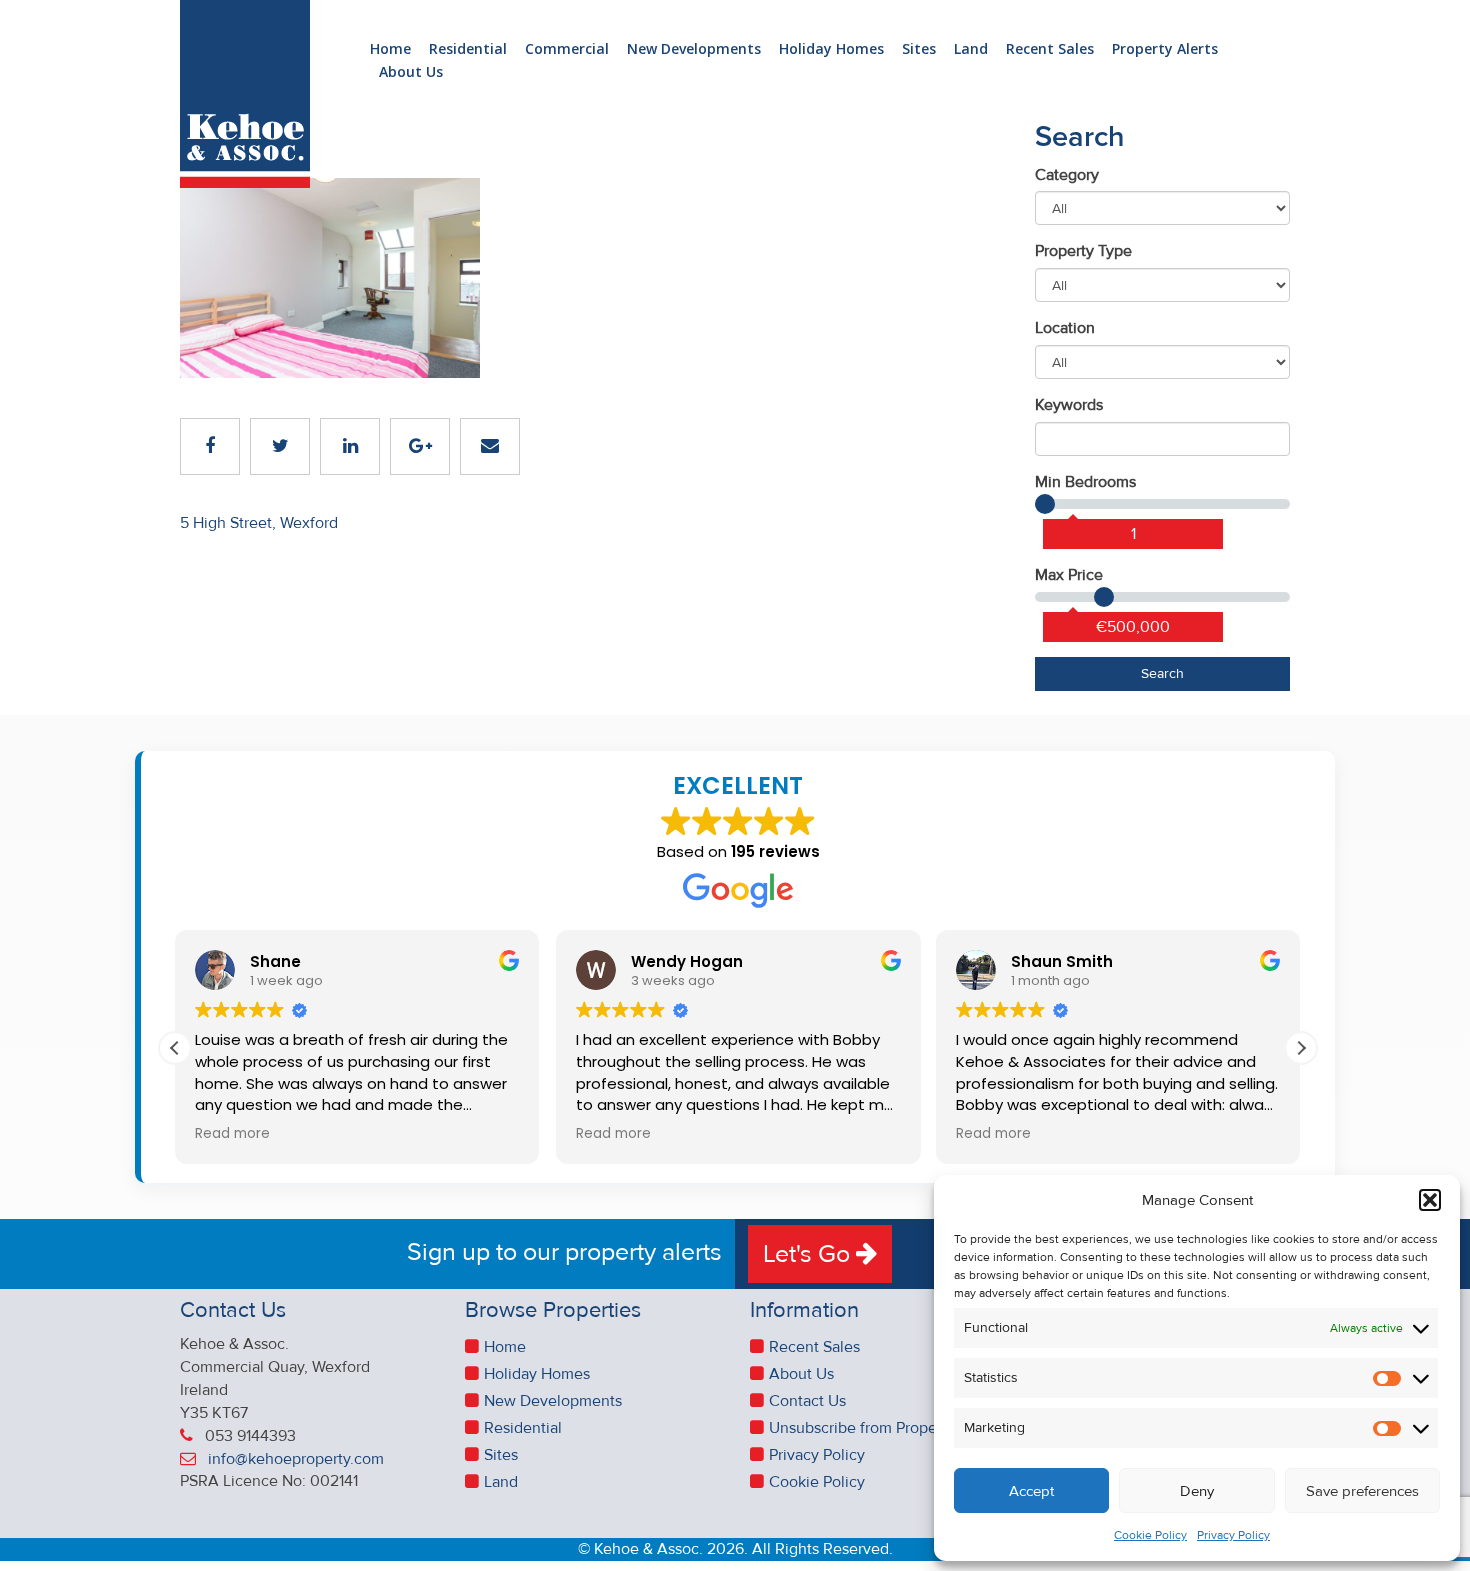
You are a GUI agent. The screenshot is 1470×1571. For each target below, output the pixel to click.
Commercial (567, 49)
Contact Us (807, 1401)
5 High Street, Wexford (259, 523)
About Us (411, 72)
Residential (468, 49)
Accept (1031, 1491)
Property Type (1083, 251)
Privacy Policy (1233, 1535)
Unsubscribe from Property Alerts (884, 1428)
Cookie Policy (1150, 1535)
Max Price (1069, 575)
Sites (919, 49)
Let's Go (809, 1254)
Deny (1197, 1491)
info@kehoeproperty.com (296, 1459)
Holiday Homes (831, 49)
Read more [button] (232, 1134)
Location (1065, 328)
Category (1067, 175)
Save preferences (1362, 1491)
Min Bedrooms (1085, 482)
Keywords (1069, 405)
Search (1162, 673)
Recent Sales (1050, 49)
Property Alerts (1165, 49)
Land (971, 49)
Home (390, 49)
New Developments (694, 49)
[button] (1430, 1200)
